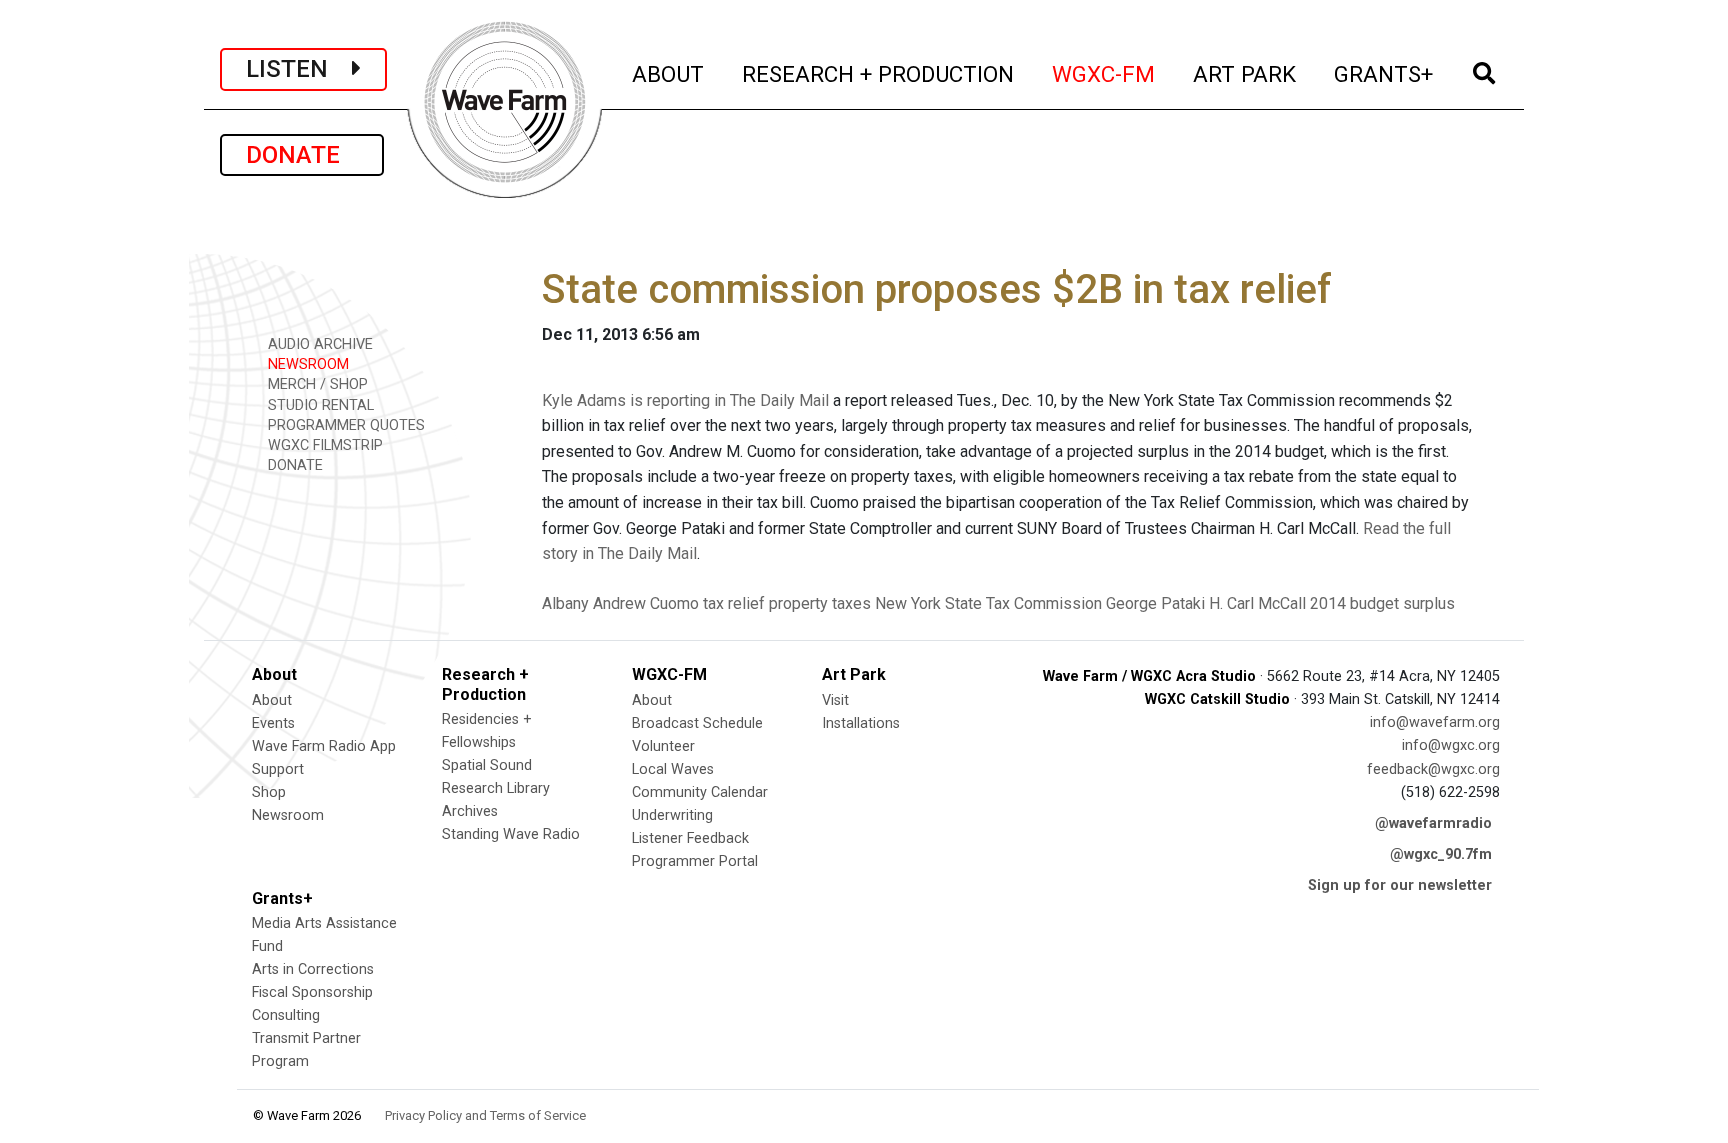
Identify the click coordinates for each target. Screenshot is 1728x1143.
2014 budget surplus (1382, 603)
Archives (470, 811)
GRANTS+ (1384, 73)
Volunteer (663, 746)
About (272, 700)
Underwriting (672, 815)
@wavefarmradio (1433, 823)
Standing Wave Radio (511, 834)
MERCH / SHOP (316, 384)
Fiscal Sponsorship (312, 992)
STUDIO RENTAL (319, 405)
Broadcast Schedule (697, 723)
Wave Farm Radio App (324, 746)
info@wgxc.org (1451, 745)
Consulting (286, 1015)
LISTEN (299, 69)
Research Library (496, 788)
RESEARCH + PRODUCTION (879, 73)
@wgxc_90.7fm (1441, 854)
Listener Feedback (690, 838)
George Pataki (1155, 603)
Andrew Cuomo (646, 603)
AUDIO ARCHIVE (318, 344)
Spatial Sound (487, 765)
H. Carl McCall (1257, 603)
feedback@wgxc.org (1433, 769)
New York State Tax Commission (988, 603)
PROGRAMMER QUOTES (344, 425)
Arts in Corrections (313, 969)
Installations (861, 723)
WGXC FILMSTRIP (323, 445)
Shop (269, 792)
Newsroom (288, 815)
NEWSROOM (306, 364)
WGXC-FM (1104, 73)
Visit (835, 700)
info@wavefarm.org (1435, 722)
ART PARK (1245, 73)
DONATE (302, 155)
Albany (565, 603)
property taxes (820, 603)
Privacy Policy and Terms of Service (485, 1115)
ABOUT (669, 73)
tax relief (734, 603)
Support (278, 769)
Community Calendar (700, 792)
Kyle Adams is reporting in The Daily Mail (685, 400)
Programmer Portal (695, 861)
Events (273, 723)
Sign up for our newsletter (1400, 885)
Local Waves (673, 769)
